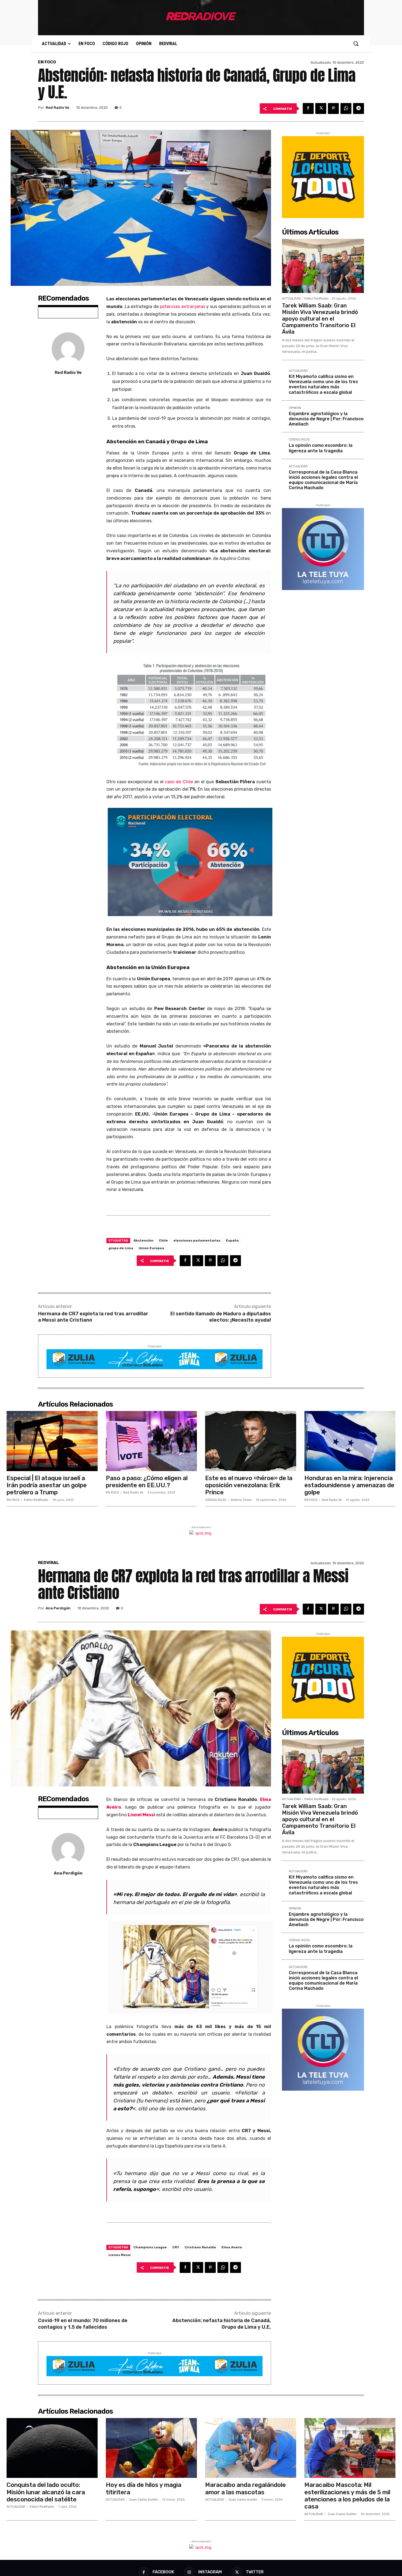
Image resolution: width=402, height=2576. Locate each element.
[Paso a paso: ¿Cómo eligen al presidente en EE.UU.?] (151, 1441)
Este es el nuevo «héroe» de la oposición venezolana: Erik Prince (249, 1485)
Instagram (210, 2572)
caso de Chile (179, 782)
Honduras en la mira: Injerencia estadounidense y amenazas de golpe (349, 1485)
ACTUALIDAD (291, 299)
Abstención (143, 1240)
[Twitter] (321, 108)
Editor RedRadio (317, 299)
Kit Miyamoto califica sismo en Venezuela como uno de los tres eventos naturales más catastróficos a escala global (323, 384)
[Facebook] (308, 108)
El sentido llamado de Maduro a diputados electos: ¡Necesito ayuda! (221, 1317)
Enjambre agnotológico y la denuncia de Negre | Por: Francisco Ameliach (326, 419)
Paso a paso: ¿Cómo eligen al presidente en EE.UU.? (147, 1482)
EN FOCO (47, 62)
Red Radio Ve (57, 108)
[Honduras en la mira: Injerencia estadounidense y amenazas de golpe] (350, 1441)
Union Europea (151, 1248)
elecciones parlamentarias (197, 1240)
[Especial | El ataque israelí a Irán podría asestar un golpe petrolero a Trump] (52, 1441)
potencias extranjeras (182, 306)
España (232, 1240)
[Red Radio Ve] (68, 349)
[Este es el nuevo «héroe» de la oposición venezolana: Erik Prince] (251, 1441)
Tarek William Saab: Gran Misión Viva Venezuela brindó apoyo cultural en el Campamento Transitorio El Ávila (320, 319)
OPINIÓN (295, 408)
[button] (356, 43)
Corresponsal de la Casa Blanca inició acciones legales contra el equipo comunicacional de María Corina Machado (323, 480)
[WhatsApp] (346, 108)
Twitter (255, 2572)
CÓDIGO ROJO (299, 440)
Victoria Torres (241, 1500)
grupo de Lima (121, 1248)
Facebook (163, 2572)
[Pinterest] (333, 108)
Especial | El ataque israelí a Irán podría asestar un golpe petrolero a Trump (47, 1485)
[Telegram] (359, 108)
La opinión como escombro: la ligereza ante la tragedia (321, 448)
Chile (163, 1240)
